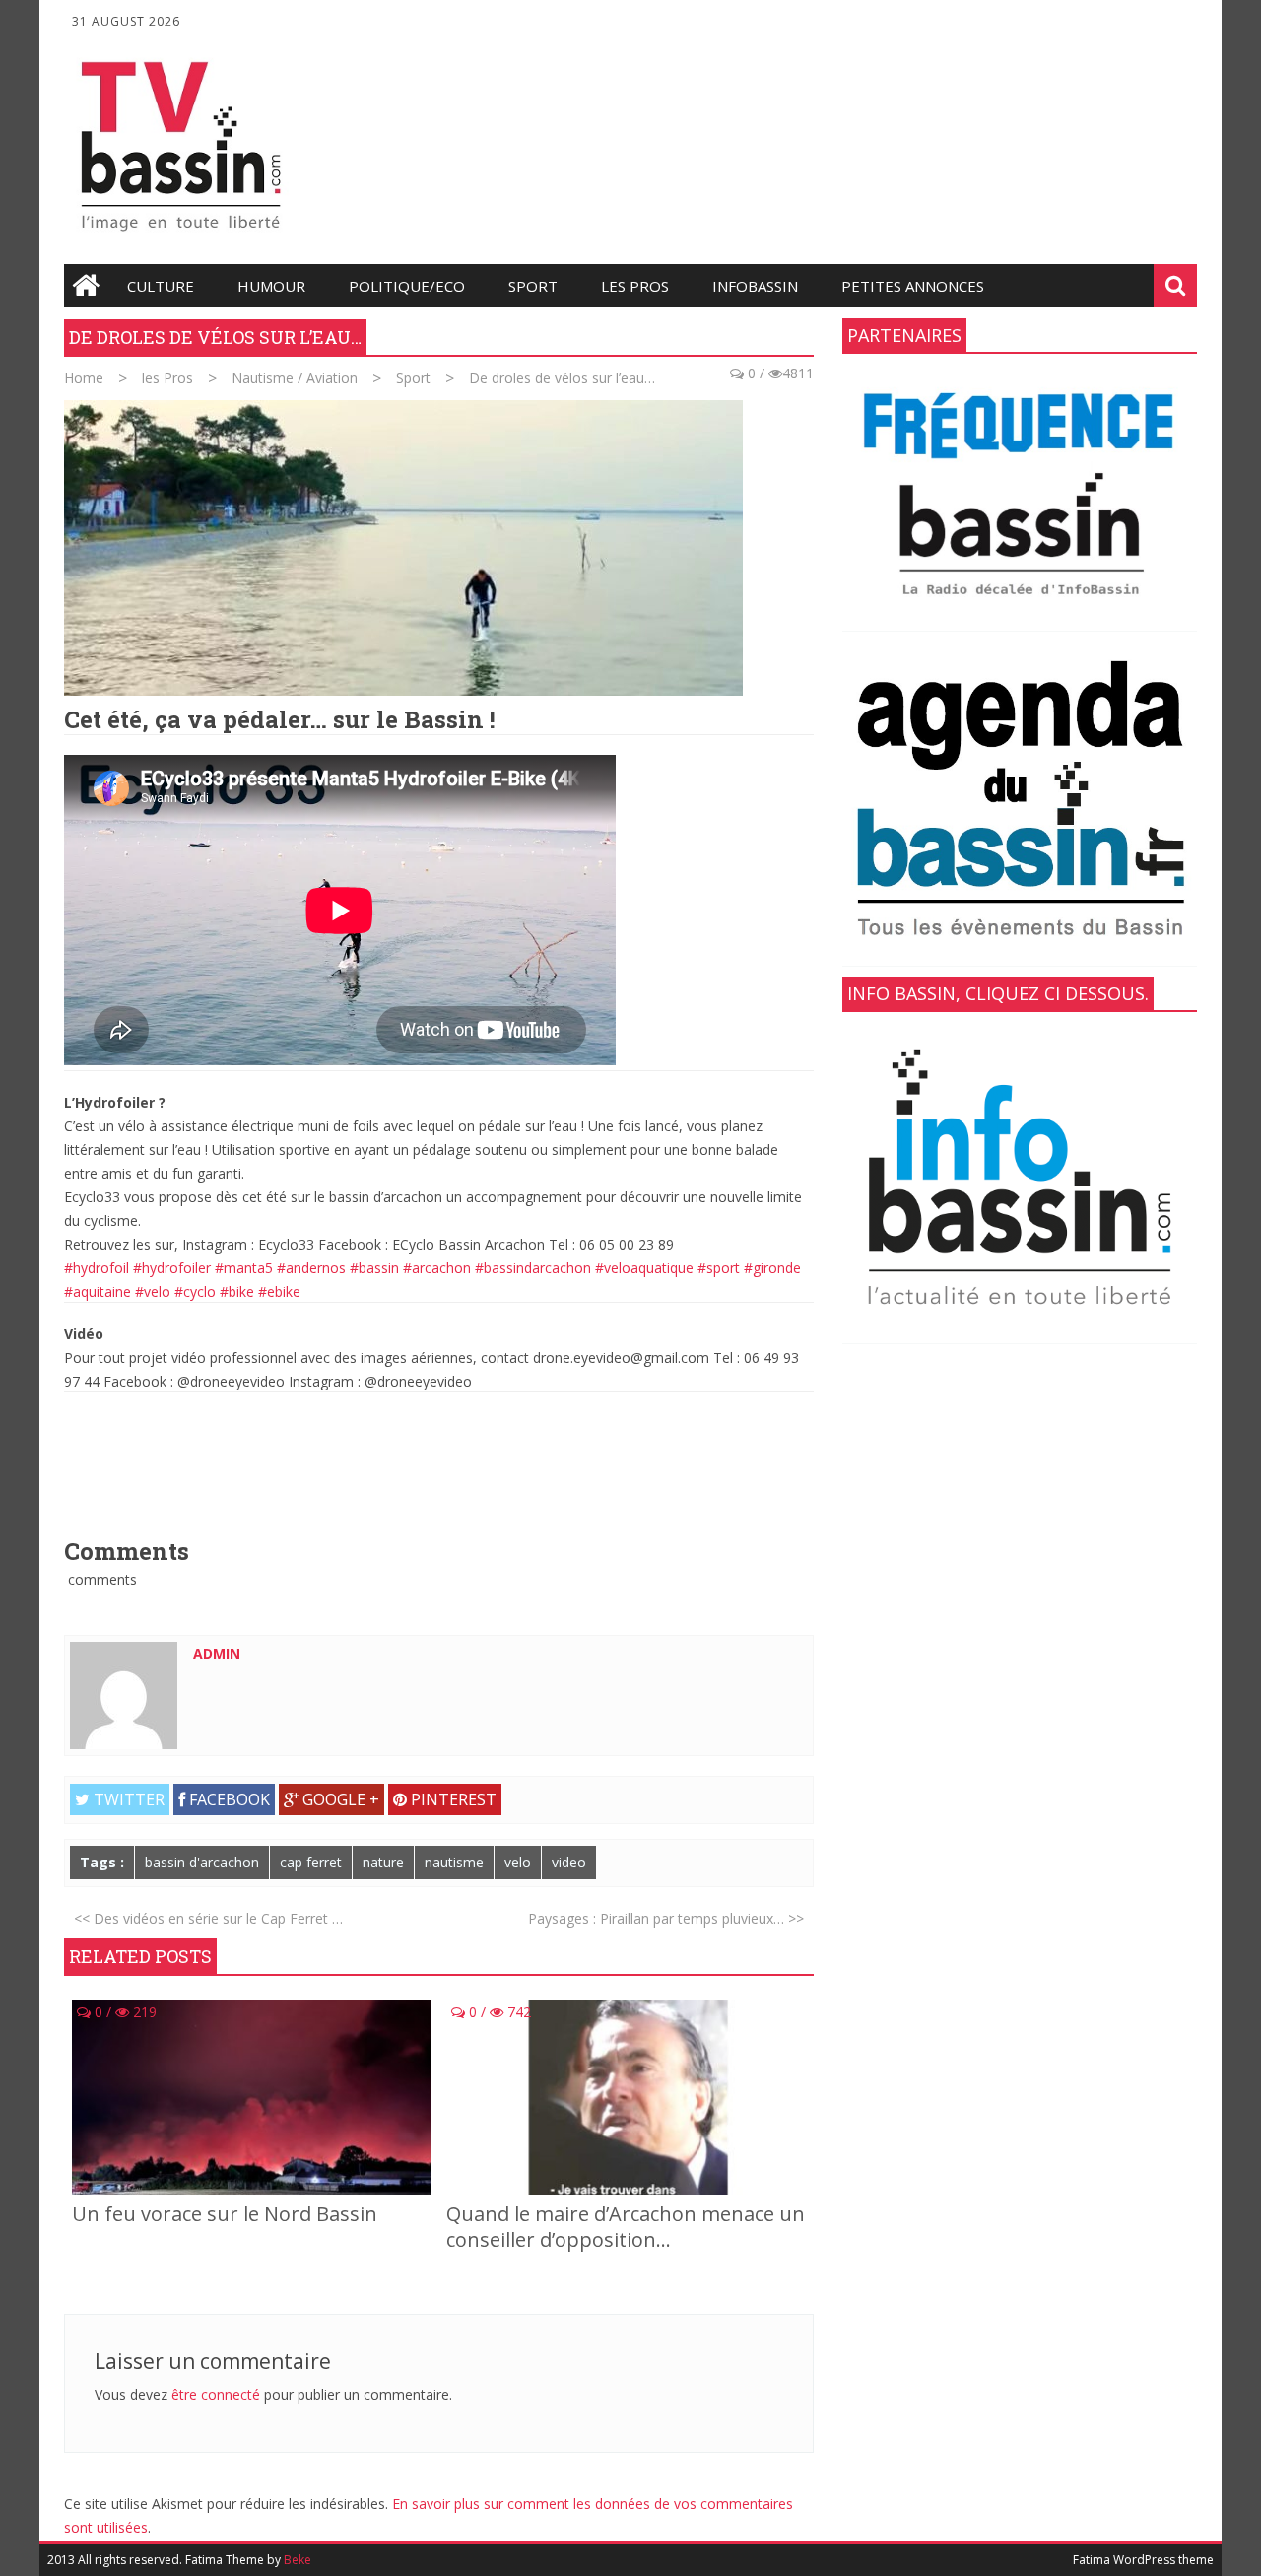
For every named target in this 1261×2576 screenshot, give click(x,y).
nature (383, 1862)
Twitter (127, 1799)
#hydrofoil (97, 1268)
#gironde (772, 1268)
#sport (719, 1268)
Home (84, 378)
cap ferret (311, 1862)
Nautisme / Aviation (295, 378)
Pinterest (452, 1799)
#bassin (374, 1268)
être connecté (216, 2394)
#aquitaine (98, 1291)
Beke (298, 2560)
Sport (533, 286)
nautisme (454, 1862)
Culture (161, 286)
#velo (153, 1291)
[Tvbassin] (181, 237)
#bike (237, 1291)
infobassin (755, 286)
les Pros (635, 286)
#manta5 (244, 1268)
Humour (271, 286)
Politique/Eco (407, 286)
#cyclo (195, 1291)
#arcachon (437, 1268)
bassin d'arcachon (202, 1862)
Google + (339, 1799)
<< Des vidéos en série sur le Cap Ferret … (208, 1918)
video (569, 1862)
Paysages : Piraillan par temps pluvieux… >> (666, 1918)
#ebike (279, 1291)
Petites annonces (913, 286)
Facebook (228, 1799)
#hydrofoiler (172, 1268)
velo (518, 1862)
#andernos (311, 1268)
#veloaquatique (644, 1268)
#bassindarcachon (533, 1268)
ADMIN (217, 1653)
